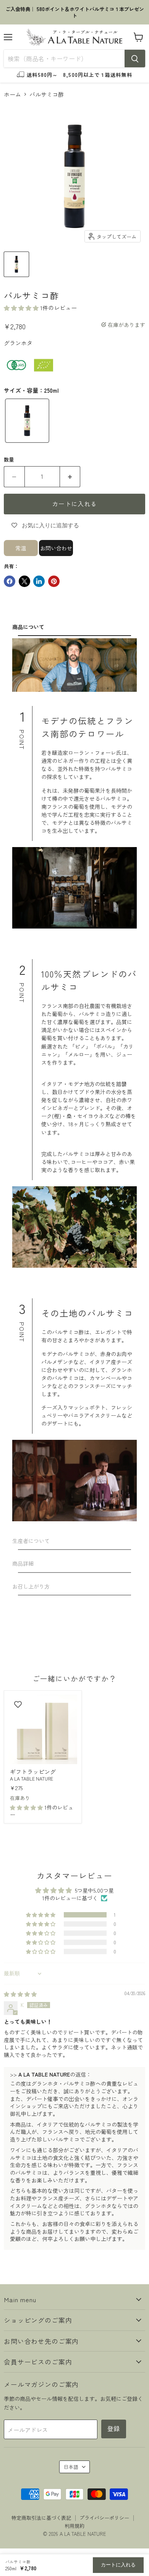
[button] (22, 308)
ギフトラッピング (33, 1772)
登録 (114, 2429)
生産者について (31, 1541)
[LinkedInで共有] (39, 581)
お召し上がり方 (31, 1586)
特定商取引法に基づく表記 (41, 2518)
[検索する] (135, 59)
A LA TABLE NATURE (32, 1779)
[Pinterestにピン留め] (54, 581)
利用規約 (74, 2526)
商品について (28, 627)
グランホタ (18, 343)
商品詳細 (23, 1563)
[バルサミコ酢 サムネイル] (16, 264)
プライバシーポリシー (104, 2518)
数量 (9, 459)
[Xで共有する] (24, 581)
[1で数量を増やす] (70, 476)
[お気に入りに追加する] (18, 1704)
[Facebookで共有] (10, 581)
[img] (20, 1994)
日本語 (71, 2467)
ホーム (12, 94)
